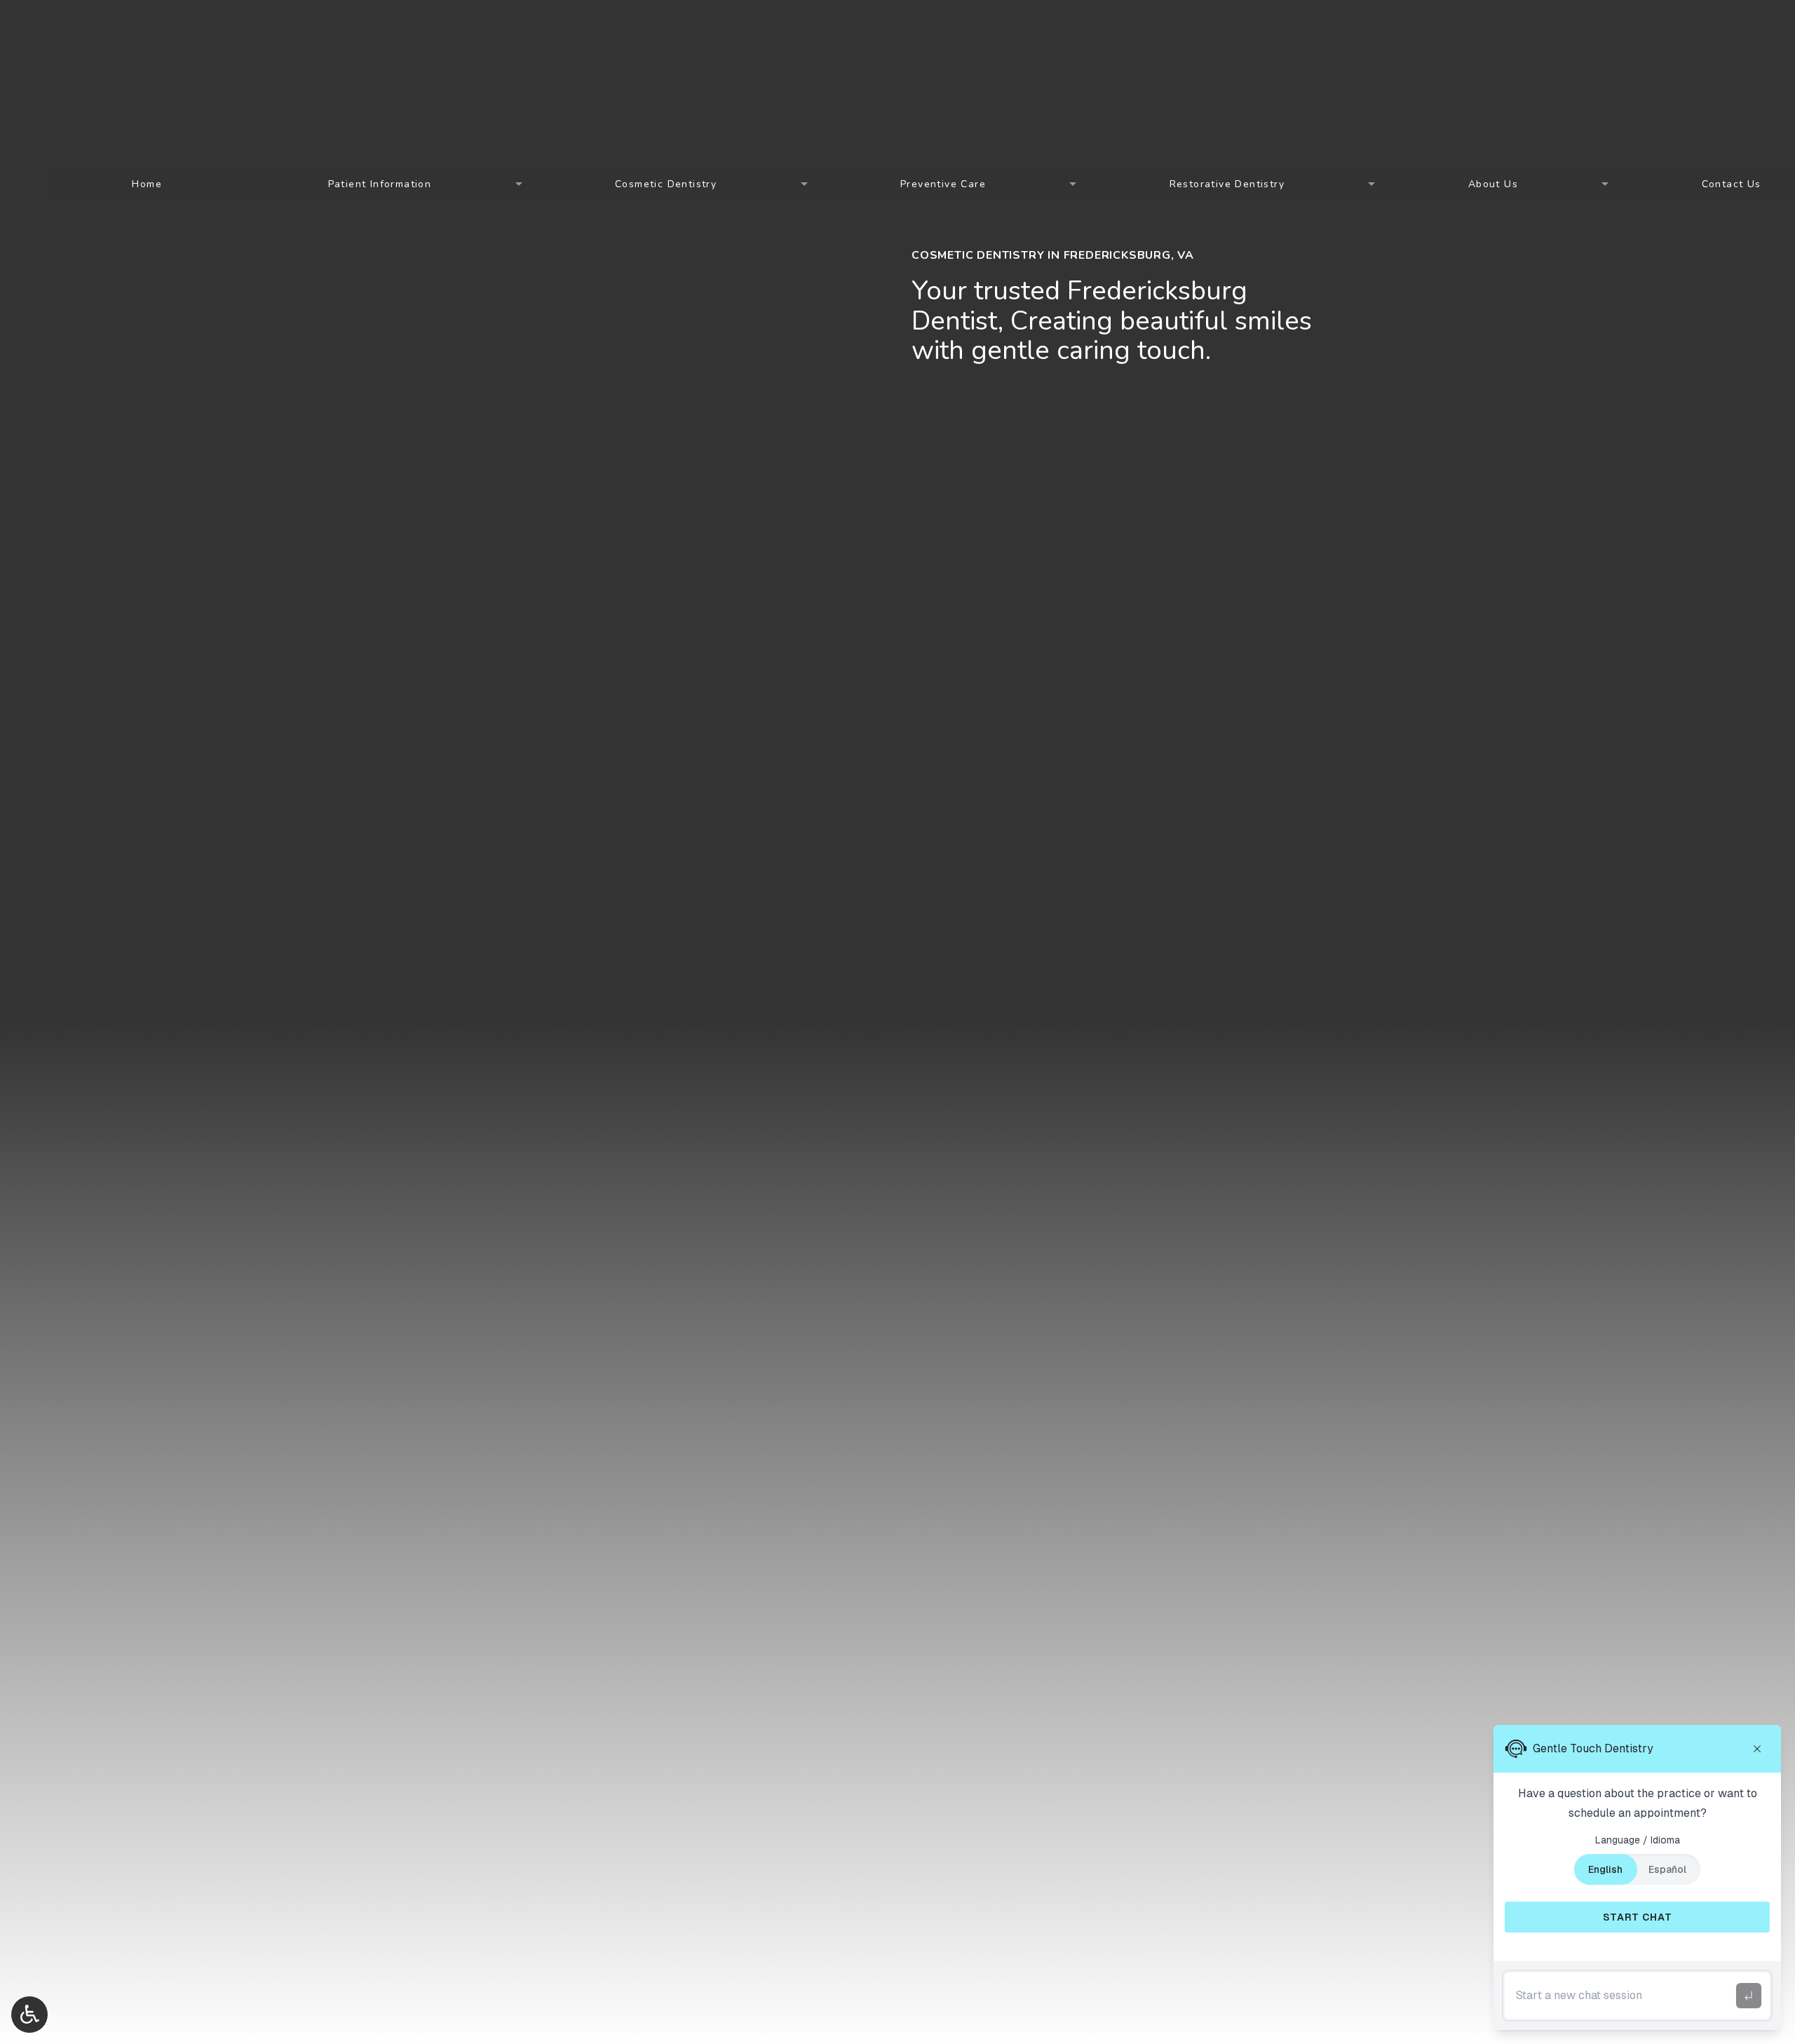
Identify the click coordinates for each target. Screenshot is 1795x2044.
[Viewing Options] (29, 2015)
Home (147, 184)
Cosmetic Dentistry (666, 184)
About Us (1493, 184)
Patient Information (380, 184)
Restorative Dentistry (1227, 184)
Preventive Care (943, 184)
